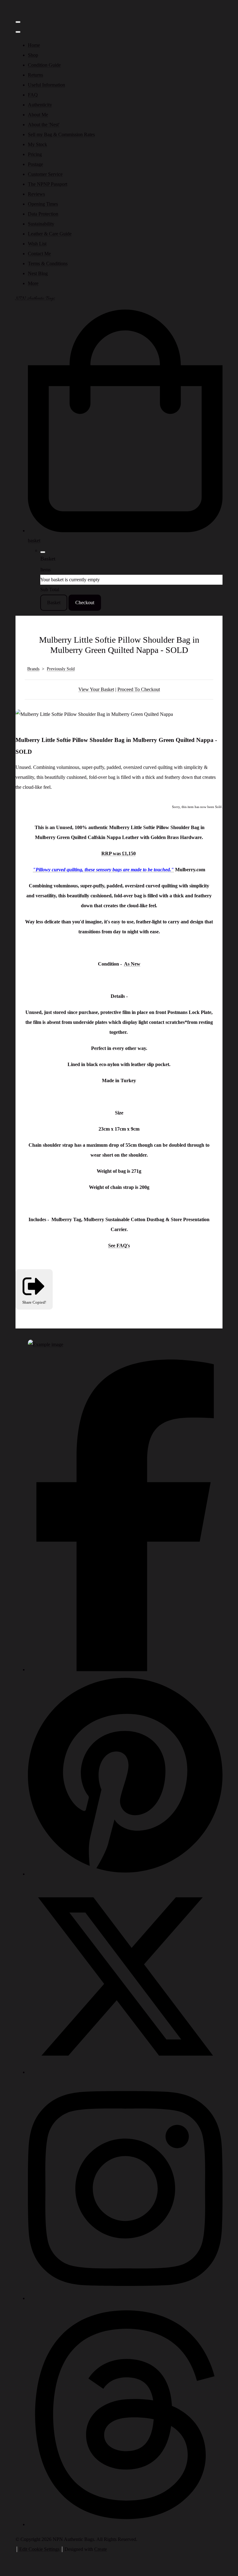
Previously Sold (61, 669)
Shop (33, 55)
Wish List (37, 244)
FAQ (33, 95)
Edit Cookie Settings (39, 2549)
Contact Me (39, 254)
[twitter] (125, 2072)
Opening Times (43, 204)
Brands (33, 669)
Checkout (85, 603)
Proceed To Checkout (139, 689)
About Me (38, 115)
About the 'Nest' (44, 125)
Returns (35, 75)
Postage (35, 164)
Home (34, 45)
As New (132, 964)
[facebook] (125, 1670)
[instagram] (125, 2298)
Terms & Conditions (48, 263)
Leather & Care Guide (50, 234)
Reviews (36, 194)
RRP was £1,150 (119, 853)
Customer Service (45, 174)
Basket (54, 603)
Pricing (35, 154)
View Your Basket (96, 689)
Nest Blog (38, 273)
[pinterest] (125, 1874)
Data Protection (43, 214)
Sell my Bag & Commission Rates (61, 134)
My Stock (37, 144)
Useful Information (46, 85)
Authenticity (40, 105)
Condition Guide (44, 65)
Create (101, 2549)
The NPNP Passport (48, 184)
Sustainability (41, 224)
